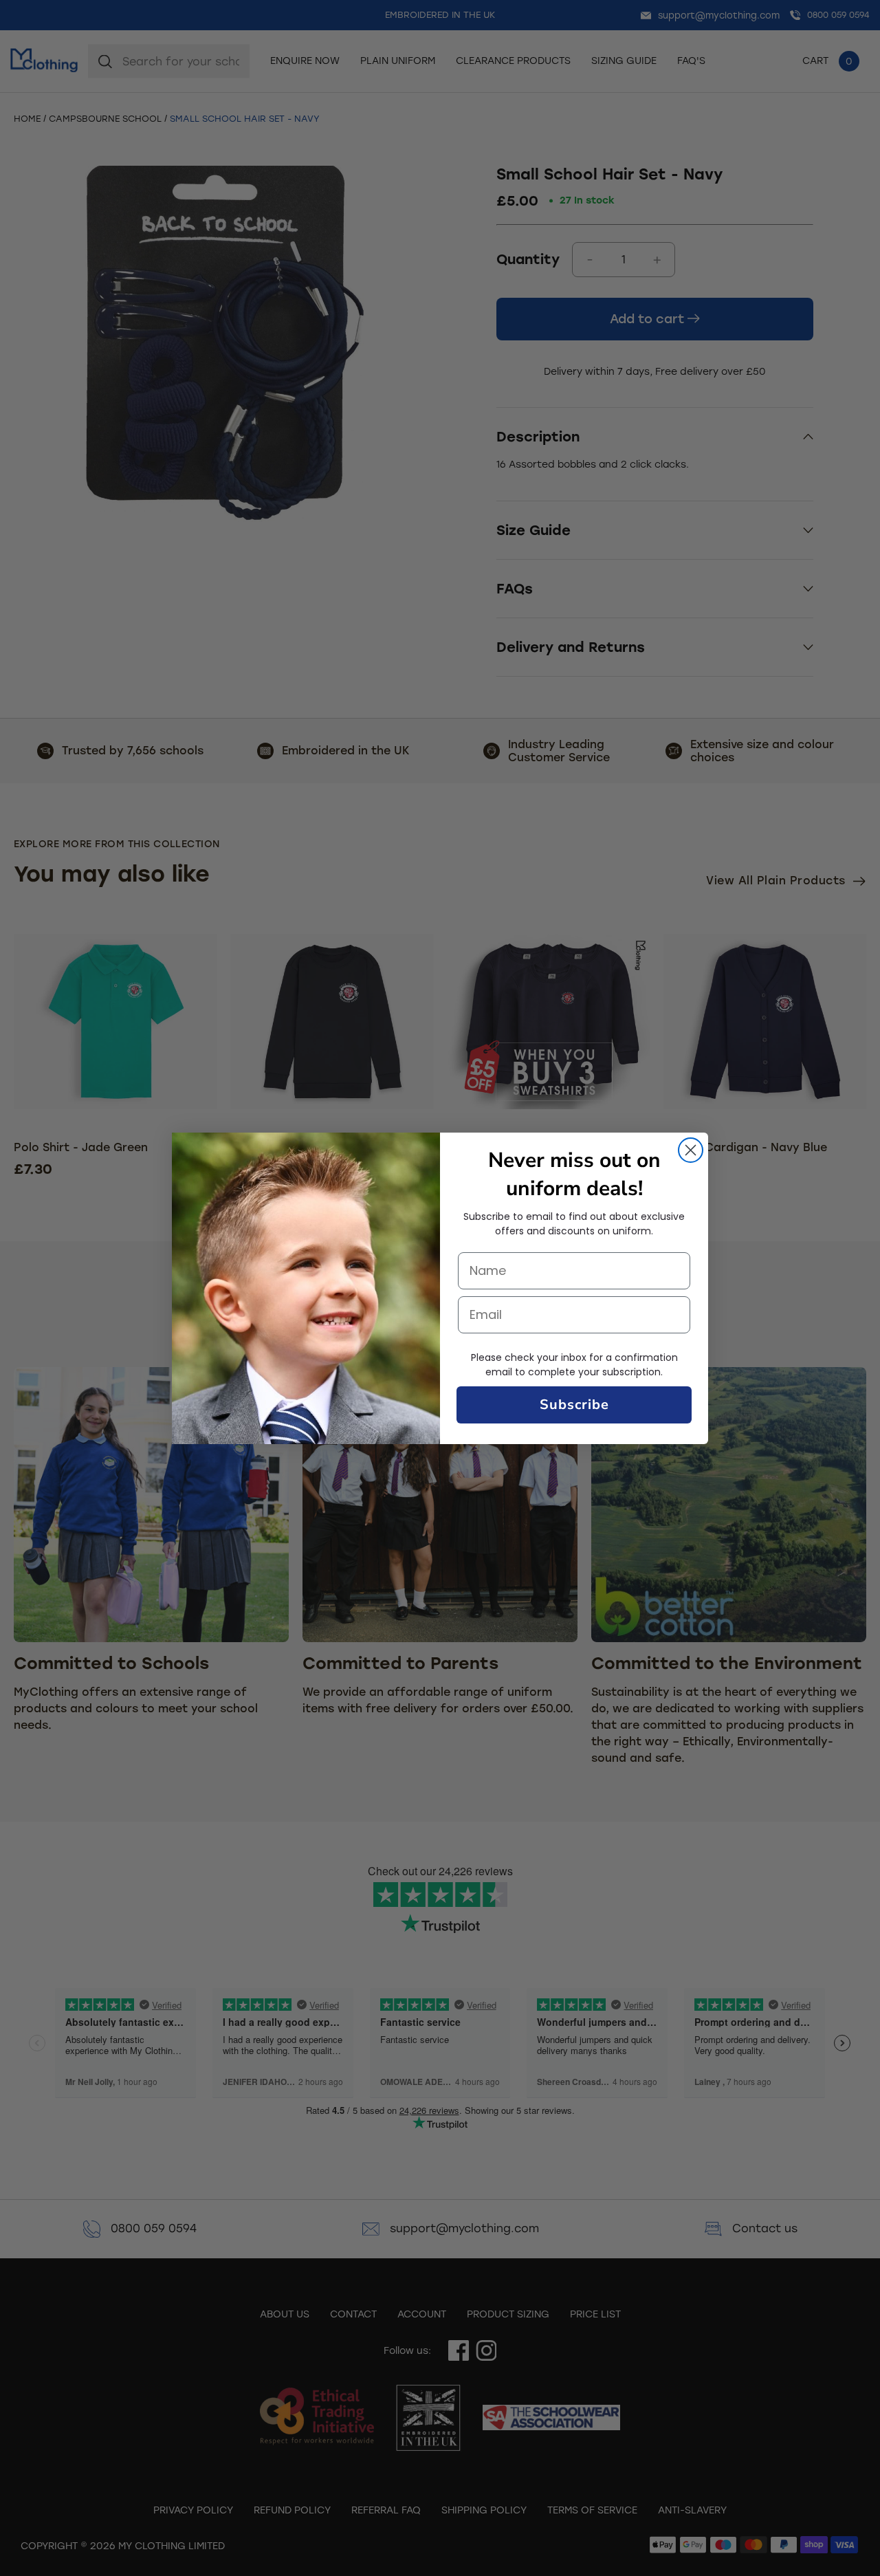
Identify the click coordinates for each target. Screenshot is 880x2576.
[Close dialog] (691, 1150)
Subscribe (574, 1405)
